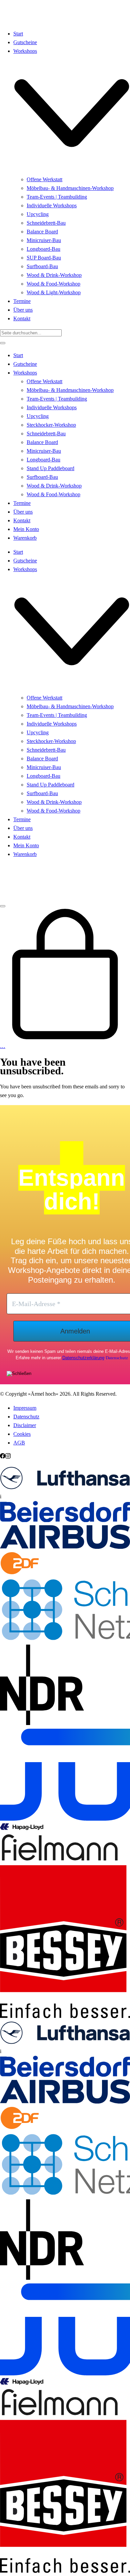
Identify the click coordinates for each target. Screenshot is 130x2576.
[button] (65, 1484)
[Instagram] (8, 1457)
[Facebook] (3, 1457)
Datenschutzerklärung (83, 1358)
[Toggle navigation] (3, 906)
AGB (19, 1443)
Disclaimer (25, 1425)
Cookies (22, 1434)
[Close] (3, 343)
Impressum (25, 1408)
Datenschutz (117, 1358)
